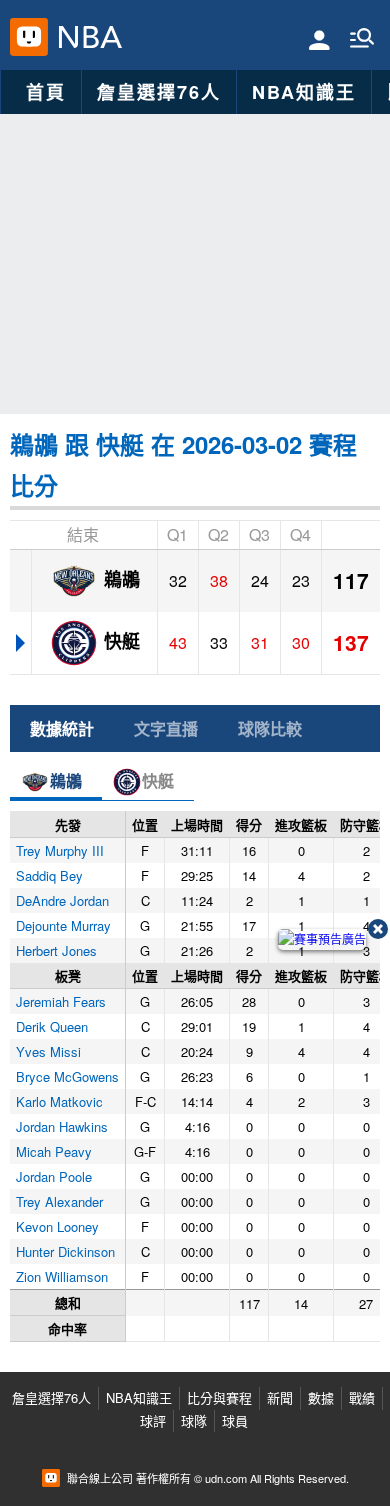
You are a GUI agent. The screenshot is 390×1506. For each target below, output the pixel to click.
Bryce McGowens (67, 1076)
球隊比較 (270, 728)
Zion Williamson (62, 1276)
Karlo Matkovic (59, 1101)
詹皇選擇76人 (159, 92)
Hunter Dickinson (65, 1251)
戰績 (362, 1397)
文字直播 (166, 728)
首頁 (46, 92)
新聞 (280, 1397)
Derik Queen (52, 1026)
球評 (153, 1420)
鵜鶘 (119, 578)
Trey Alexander (59, 1201)
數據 (321, 1397)
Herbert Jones (56, 950)
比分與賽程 (219, 1397)
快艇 (119, 640)
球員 (235, 1420)
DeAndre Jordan (62, 900)
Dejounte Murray (63, 925)
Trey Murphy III (60, 850)
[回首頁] (85, 37)
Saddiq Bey (49, 875)
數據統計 (62, 728)
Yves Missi (48, 1051)
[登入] (319, 38)
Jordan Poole (54, 1176)
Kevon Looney (57, 1226)
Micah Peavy (54, 1151)
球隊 (194, 1420)
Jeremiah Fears (61, 1001)
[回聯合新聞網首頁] (29, 37)
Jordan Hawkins (62, 1126)
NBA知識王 (304, 92)
